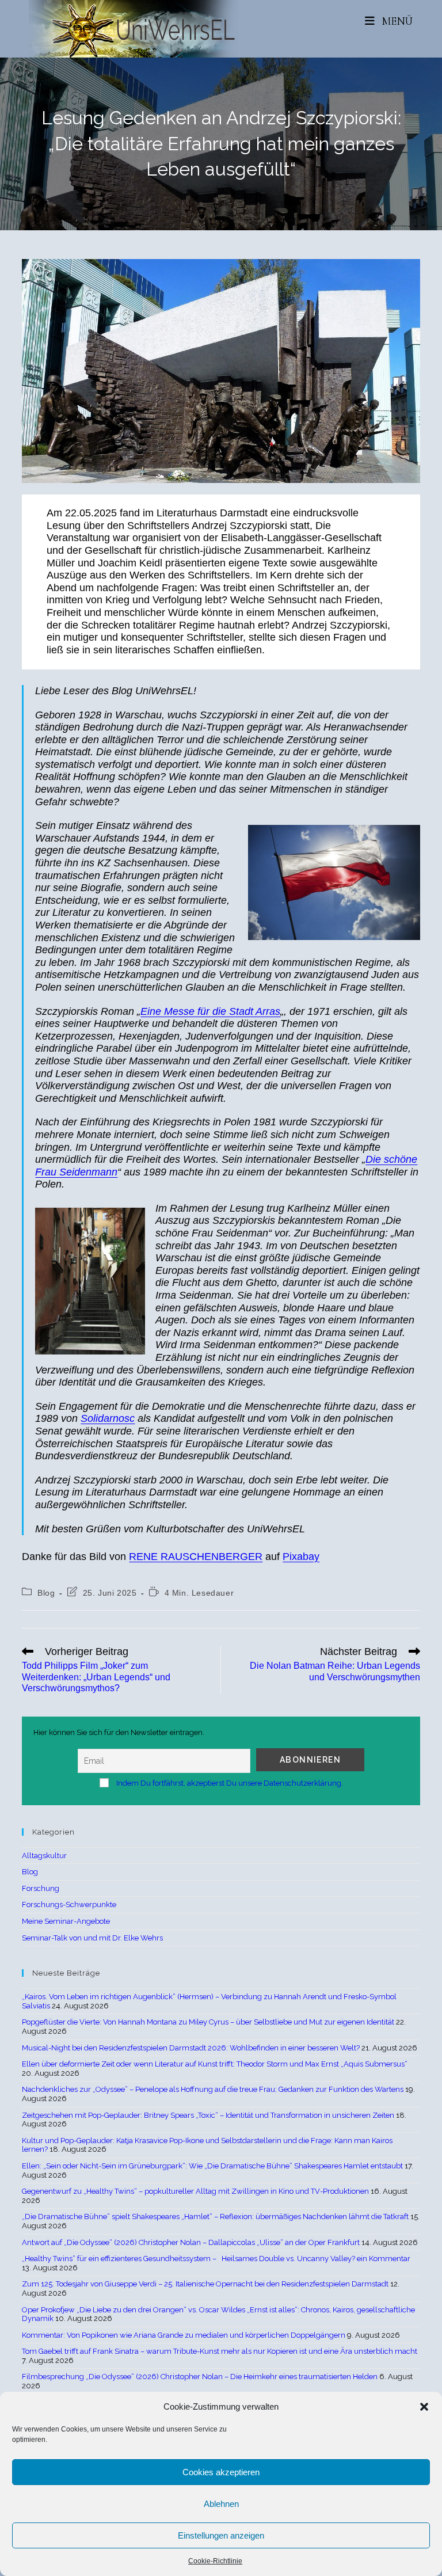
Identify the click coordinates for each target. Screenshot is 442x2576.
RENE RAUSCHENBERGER (196, 1557)
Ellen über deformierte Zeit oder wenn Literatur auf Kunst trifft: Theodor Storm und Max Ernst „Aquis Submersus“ (215, 2064)
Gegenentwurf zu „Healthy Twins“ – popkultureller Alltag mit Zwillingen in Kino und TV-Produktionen (195, 2191)
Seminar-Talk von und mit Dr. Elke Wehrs (92, 1938)
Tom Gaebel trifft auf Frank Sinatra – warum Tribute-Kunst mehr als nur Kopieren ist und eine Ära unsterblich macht (220, 2351)
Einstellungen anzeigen (221, 2535)
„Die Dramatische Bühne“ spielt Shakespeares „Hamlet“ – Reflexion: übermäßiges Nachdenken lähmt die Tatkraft (215, 2217)
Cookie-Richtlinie (215, 2561)
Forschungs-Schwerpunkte (69, 1905)
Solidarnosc (108, 1418)
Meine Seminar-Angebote (66, 1921)
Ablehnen (221, 2504)
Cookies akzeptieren (221, 2472)
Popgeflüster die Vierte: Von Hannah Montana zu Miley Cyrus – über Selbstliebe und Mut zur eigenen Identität (208, 2022)
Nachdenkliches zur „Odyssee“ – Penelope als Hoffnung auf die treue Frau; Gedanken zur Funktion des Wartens (213, 2089)
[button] (424, 2407)
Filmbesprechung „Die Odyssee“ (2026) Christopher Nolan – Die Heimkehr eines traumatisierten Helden (200, 2377)
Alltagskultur (44, 1856)
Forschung (41, 1888)
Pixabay (301, 1557)
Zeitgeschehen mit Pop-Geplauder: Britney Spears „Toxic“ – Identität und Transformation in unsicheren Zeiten (208, 2115)
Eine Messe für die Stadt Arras (210, 1011)
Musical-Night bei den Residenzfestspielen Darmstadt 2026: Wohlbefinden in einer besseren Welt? (191, 2048)
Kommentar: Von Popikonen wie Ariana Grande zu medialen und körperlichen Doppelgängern (184, 2335)
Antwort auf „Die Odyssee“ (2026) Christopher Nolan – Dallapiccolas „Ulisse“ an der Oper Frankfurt (191, 2242)
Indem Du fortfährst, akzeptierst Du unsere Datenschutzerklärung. (230, 1783)
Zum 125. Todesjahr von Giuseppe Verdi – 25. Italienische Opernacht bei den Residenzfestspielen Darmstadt (205, 2284)
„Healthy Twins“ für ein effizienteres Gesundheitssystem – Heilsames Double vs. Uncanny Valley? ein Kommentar (216, 2259)
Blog (46, 1593)
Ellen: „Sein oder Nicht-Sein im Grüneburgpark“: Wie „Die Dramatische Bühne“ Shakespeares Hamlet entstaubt (212, 2166)
